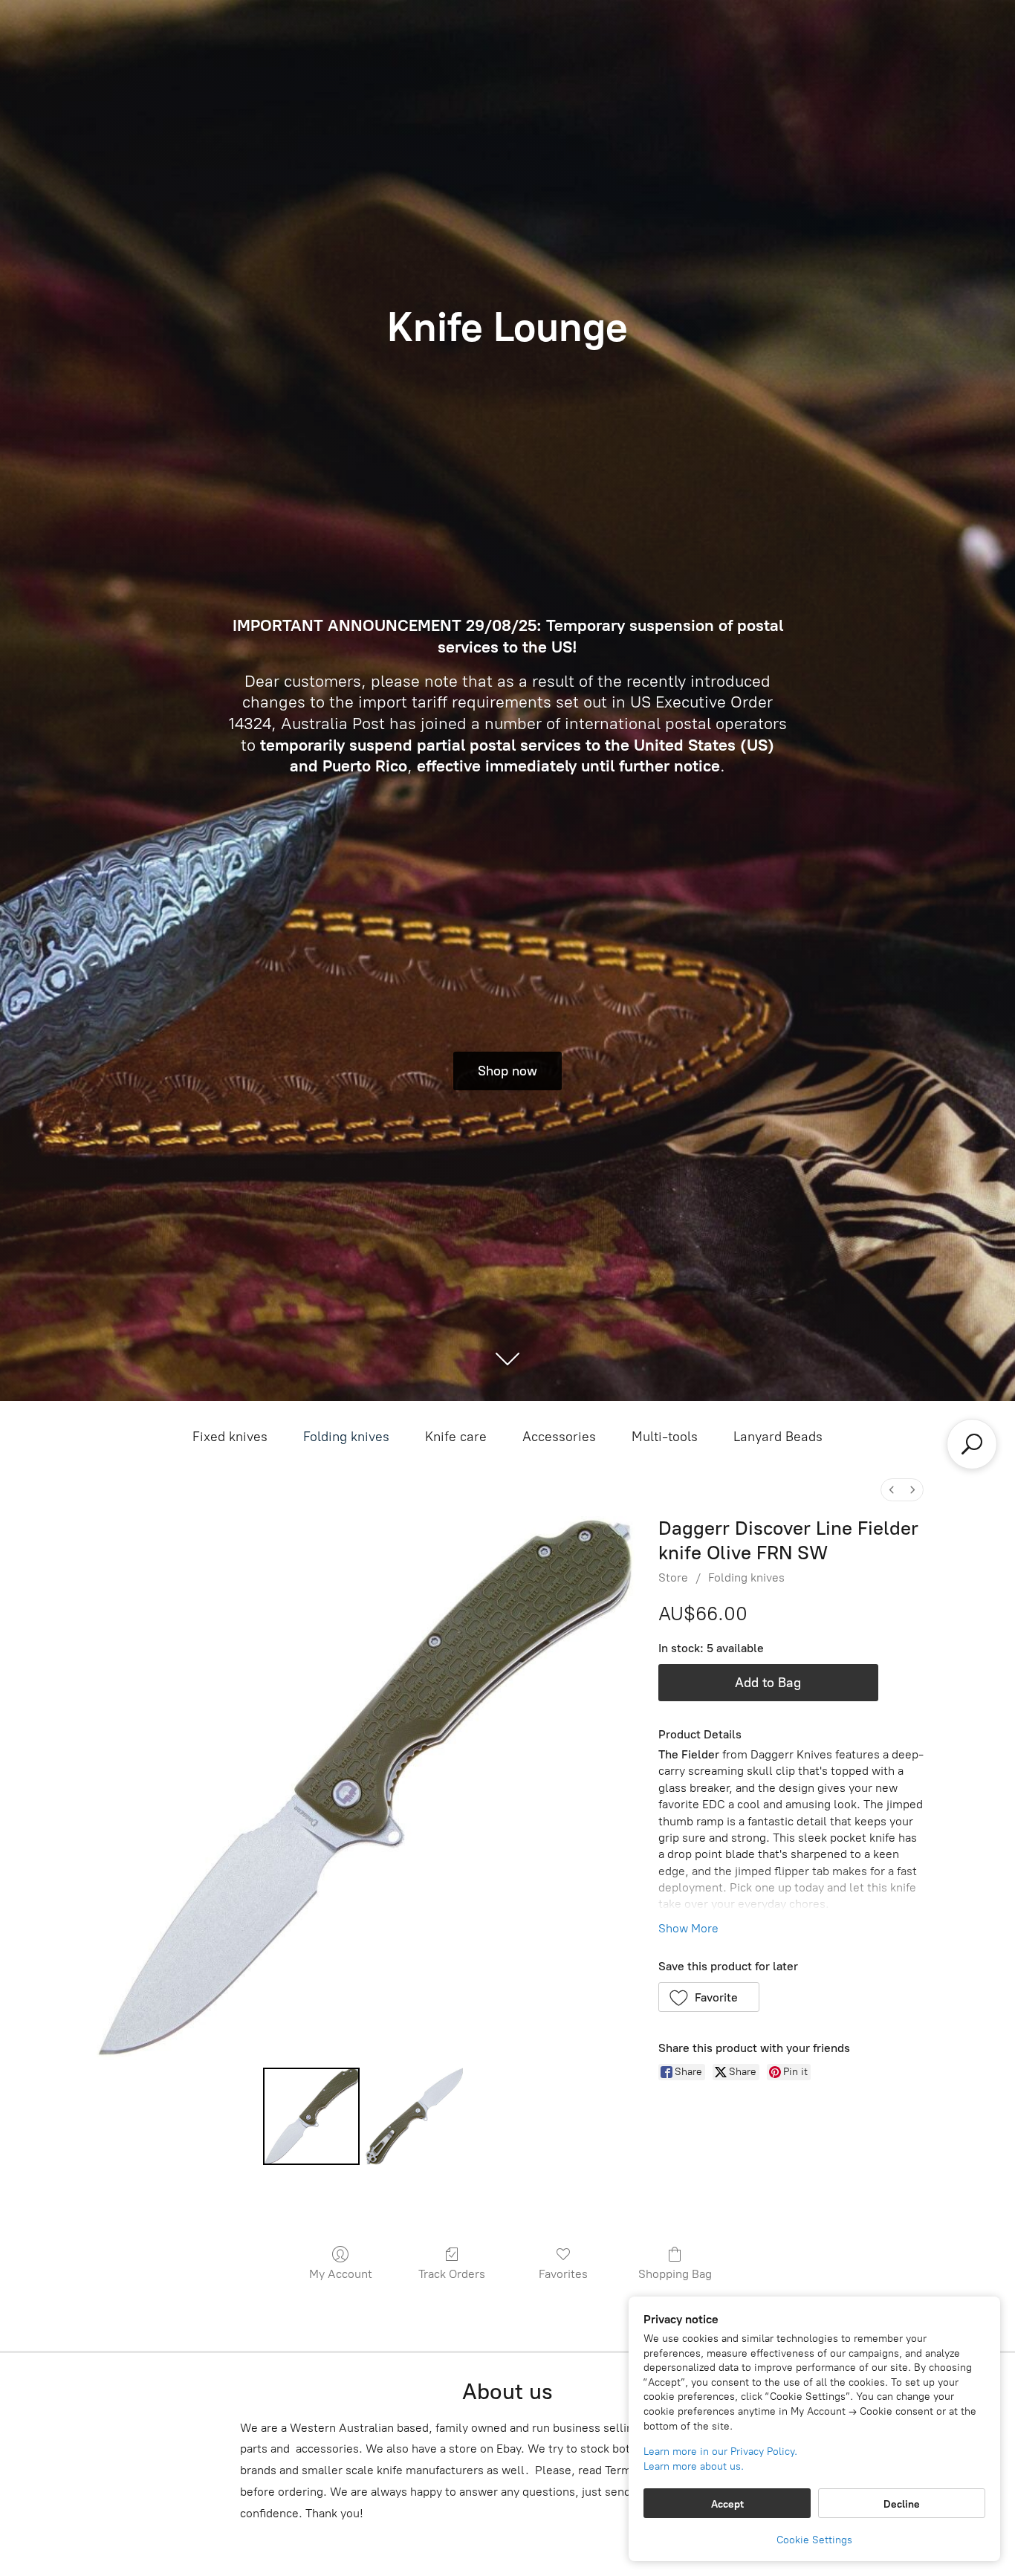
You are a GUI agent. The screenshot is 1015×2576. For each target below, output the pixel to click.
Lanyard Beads (778, 1437)
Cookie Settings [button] (814, 2540)
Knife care (456, 1437)
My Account (341, 2274)
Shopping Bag (675, 2274)
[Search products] (972, 1444)
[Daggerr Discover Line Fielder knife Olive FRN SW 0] (311, 2116)
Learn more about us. (694, 2466)
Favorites (563, 2274)
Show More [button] (688, 1928)
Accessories (559, 1437)
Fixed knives (230, 1437)
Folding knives (346, 1437)
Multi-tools (665, 1437)
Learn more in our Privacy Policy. (720, 2452)
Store (673, 1577)
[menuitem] (892, 1490)
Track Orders (452, 2274)
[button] (709, 1997)
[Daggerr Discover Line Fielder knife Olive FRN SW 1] (414, 2116)
